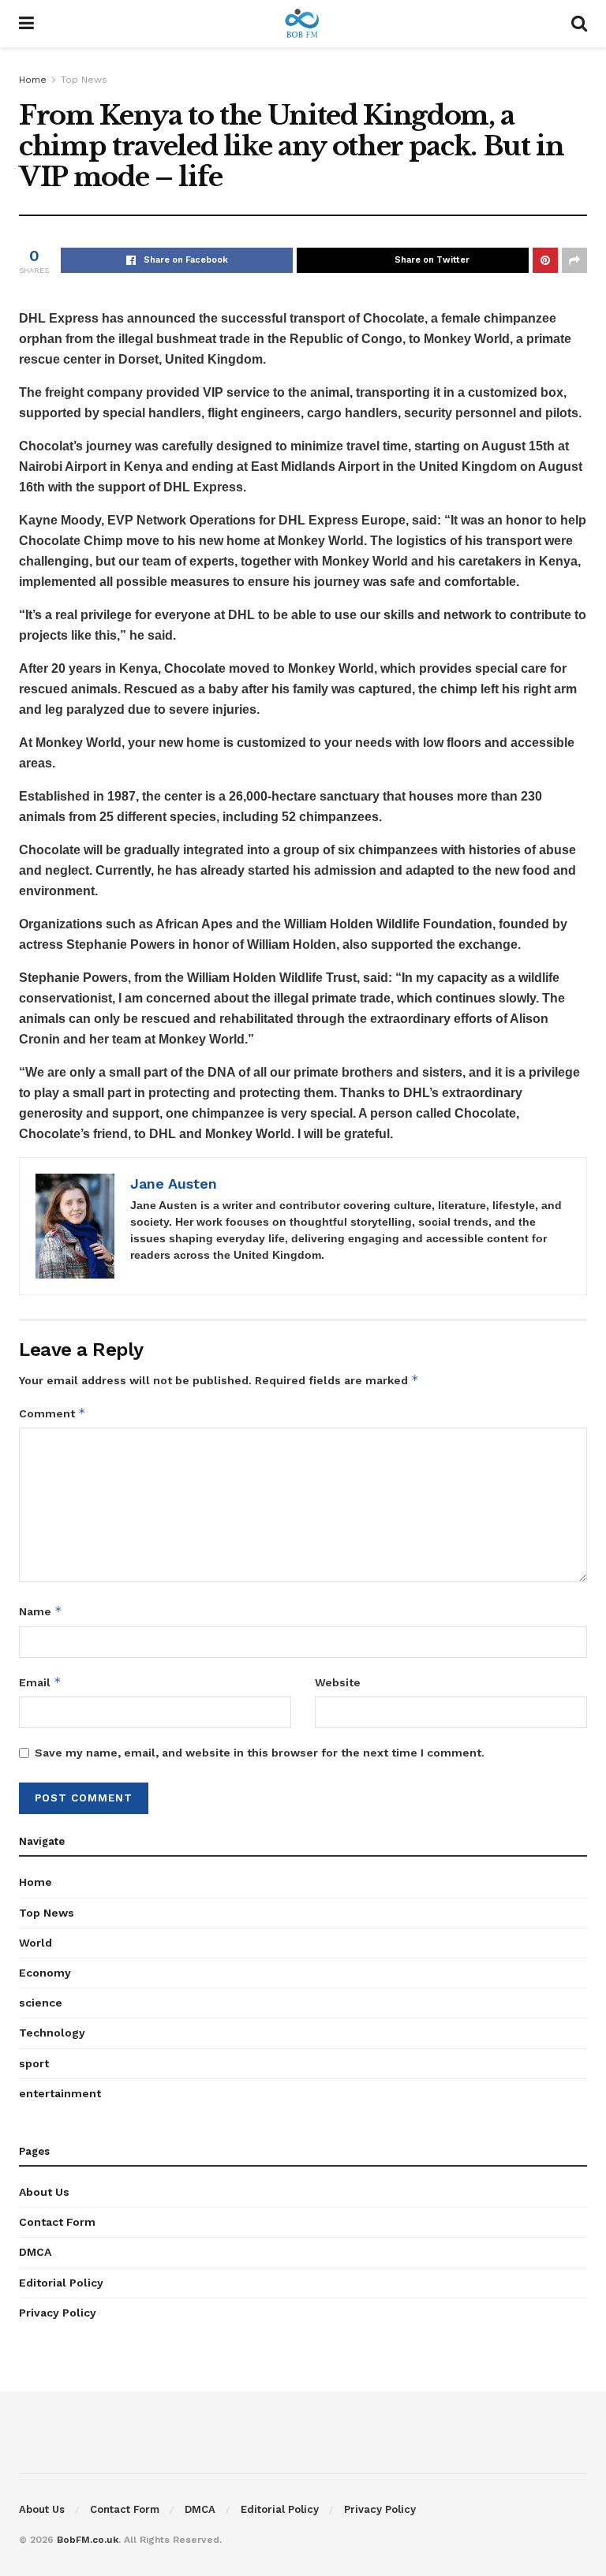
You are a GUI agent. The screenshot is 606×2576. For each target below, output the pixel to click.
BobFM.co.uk (88, 2540)
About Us (44, 2192)
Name (41, 1611)
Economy (45, 1973)
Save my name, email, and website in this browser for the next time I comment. (260, 1753)
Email (40, 1682)
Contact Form (57, 2222)
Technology (52, 2033)
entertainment (60, 2093)
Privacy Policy (58, 2313)
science (41, 2003)
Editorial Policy (61, 2283)
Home (33, 80)
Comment (52, 1413)
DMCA (35, 2252)
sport (34, 2063)
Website (338, 1682)
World (36, 1943)
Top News (84, 80)
